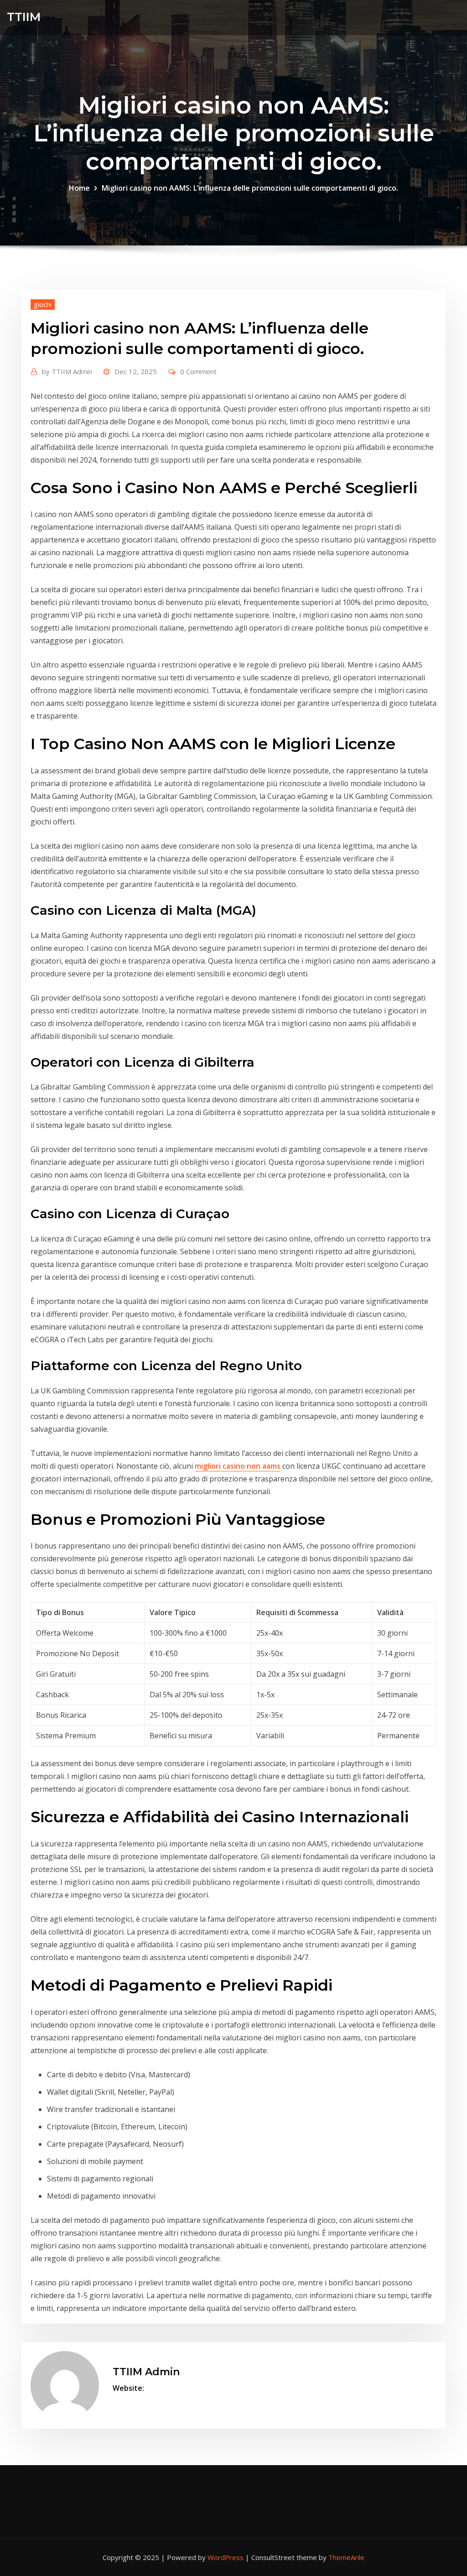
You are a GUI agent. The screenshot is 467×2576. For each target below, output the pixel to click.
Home (79, 188)
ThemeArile (346, 2557)
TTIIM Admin (67, 371)
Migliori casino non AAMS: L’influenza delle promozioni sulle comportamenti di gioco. (250, 188)
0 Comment (198, 371)
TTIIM (24, 17)
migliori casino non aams (238, 1466)
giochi (43, 304)
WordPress (226, 2557)
